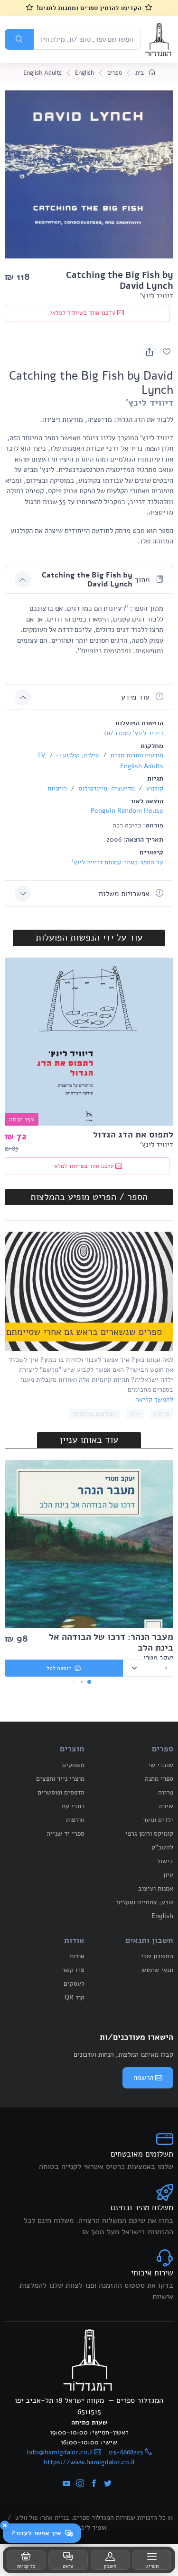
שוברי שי (161, 1765)
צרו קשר (73, 1970)
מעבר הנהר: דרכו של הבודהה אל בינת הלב (111, 1642)
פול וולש (26, 2518)
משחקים (73, 1765)
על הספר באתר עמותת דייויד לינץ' (117, 862)
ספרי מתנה (159, 1779)
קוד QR (75, 1997)
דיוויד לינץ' (157, 296)
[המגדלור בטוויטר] (108, 2484)
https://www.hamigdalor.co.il (89, 2462)
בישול (165, 1861)
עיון (135, 1414)
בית (141, 73)
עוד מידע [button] (136, 697)
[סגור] (5, 2525)
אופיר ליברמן (89, 2527)
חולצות (75, 1820)
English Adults (42, 73)
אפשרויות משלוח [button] (125, 894)
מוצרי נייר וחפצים (60, 1779)
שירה (166, 1806)
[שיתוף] (150, 351)
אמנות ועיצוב (156, 1888)
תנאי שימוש (157, 1970)
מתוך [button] (97, 580)
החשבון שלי (157, 1956)
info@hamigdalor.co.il (60, 2452)
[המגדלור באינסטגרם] (80, 2484)
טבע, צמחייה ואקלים (145, 1902)
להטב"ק (162, 1847)
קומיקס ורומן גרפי (149, 1834)
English (84, 73)
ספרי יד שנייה (66, 1834)
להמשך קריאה (154, 1399)
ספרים (115, 73)
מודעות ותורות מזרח (136, 755)
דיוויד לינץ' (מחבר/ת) (134, 733)
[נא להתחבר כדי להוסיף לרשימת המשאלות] (167, 351)
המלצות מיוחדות (94, 1414)
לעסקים (74, 1984)
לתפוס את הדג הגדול (133, 1135)
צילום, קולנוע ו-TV (68, 755)
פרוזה (161, 1414)
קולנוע (154, 788)
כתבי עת (73, 1806)
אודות (77, 1956)
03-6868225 (126, 2452)
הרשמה (143, 2078)
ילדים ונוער (158, 1820)
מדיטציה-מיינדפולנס (106, 788)
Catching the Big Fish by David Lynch (120, 280)
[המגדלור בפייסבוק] (94, 2484)
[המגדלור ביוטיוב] (66, 2484)
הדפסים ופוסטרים (61, 1792)
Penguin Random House (127, 811)
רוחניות (57, 788)
